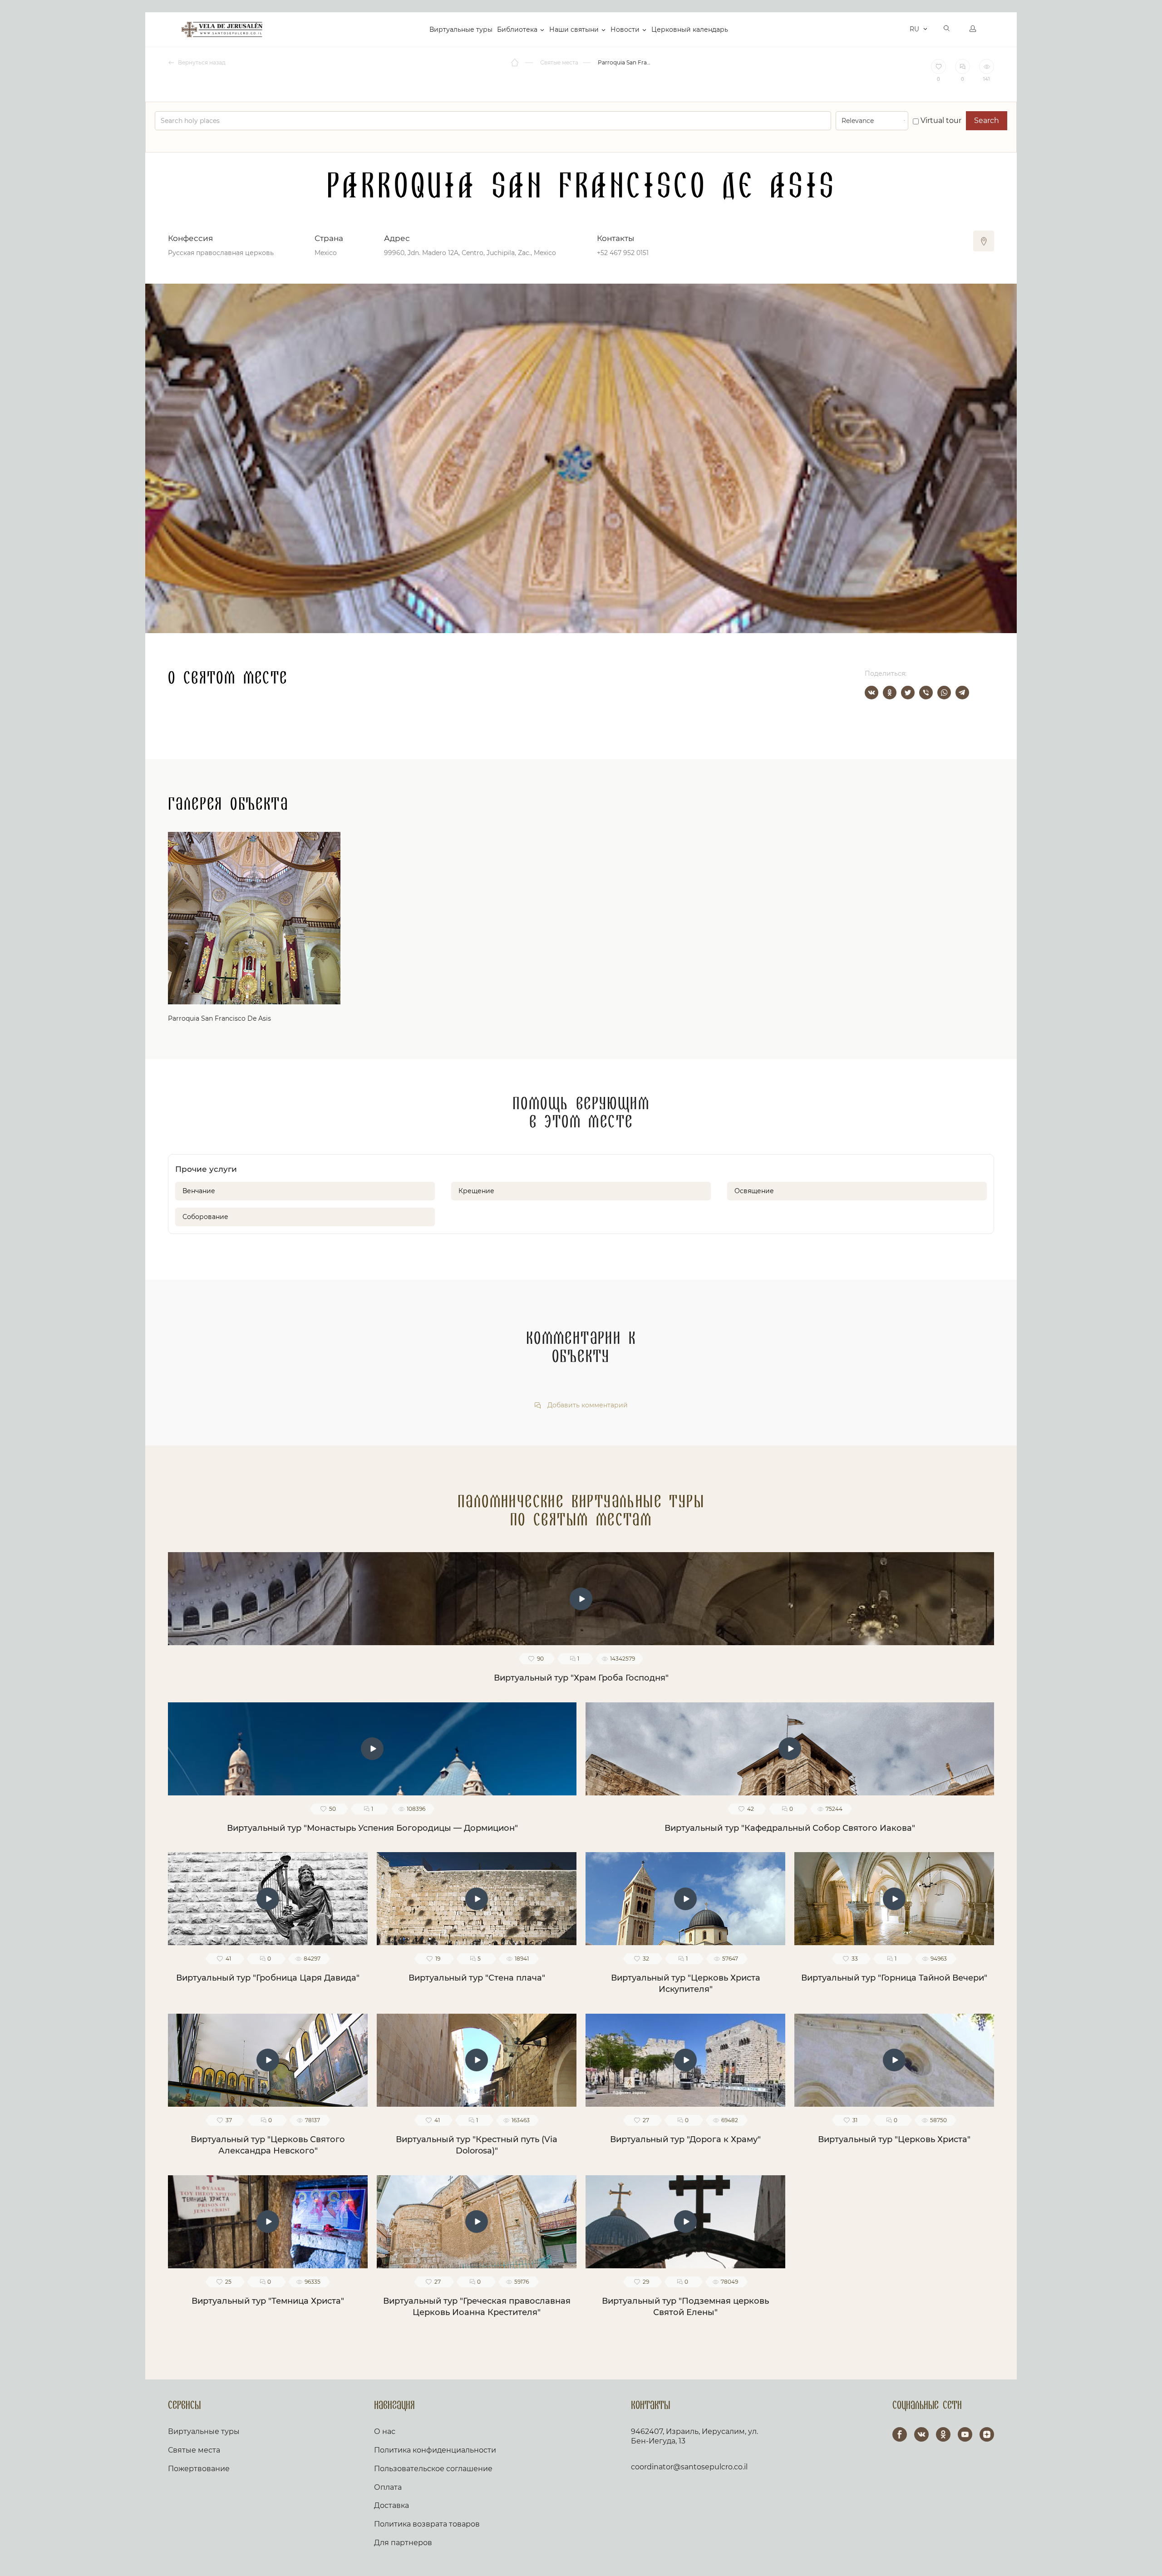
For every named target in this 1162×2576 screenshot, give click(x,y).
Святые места (194, 2450)
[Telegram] (962, 693)
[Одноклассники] (890, 693)
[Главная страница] (515, 63)
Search (987, 120)
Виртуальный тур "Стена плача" (477, 1978)
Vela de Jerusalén (222, 29)
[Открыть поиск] (947, 29)
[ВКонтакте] (871, 693)
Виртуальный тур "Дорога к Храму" (685, 2139)
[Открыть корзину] (900, 29)
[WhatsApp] (944, 693)
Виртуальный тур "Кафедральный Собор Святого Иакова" (790, 1828)
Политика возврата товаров (427, 2524)
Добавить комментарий (587, 1405)
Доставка (391, 2505)
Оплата (388, 2487)
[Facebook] (900, 2434)
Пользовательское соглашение (433, 2469)
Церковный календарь (690, 29)
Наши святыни (574, 29)
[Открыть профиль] (973, 29)
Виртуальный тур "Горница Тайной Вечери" (894, 1978)
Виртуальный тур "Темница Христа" (268, 2301)
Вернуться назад (201, 62)
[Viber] (926, 693)
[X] (908, 693)
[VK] (921, 2434)
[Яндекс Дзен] (987, 2434)
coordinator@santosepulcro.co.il (689, 2467)
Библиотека (517, 29)
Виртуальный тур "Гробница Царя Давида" (268, 1978)
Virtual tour (940, 120)
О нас (385, 2431)
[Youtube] (965, 2434)
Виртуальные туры (461, 29)
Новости (625, 29)
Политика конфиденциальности (435, 2450)
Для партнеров (403, 2543)
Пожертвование (199, 2469)
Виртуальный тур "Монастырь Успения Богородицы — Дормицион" (372, 1828)
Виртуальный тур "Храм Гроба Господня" (581, 1678)
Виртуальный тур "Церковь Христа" (894, 2139)
